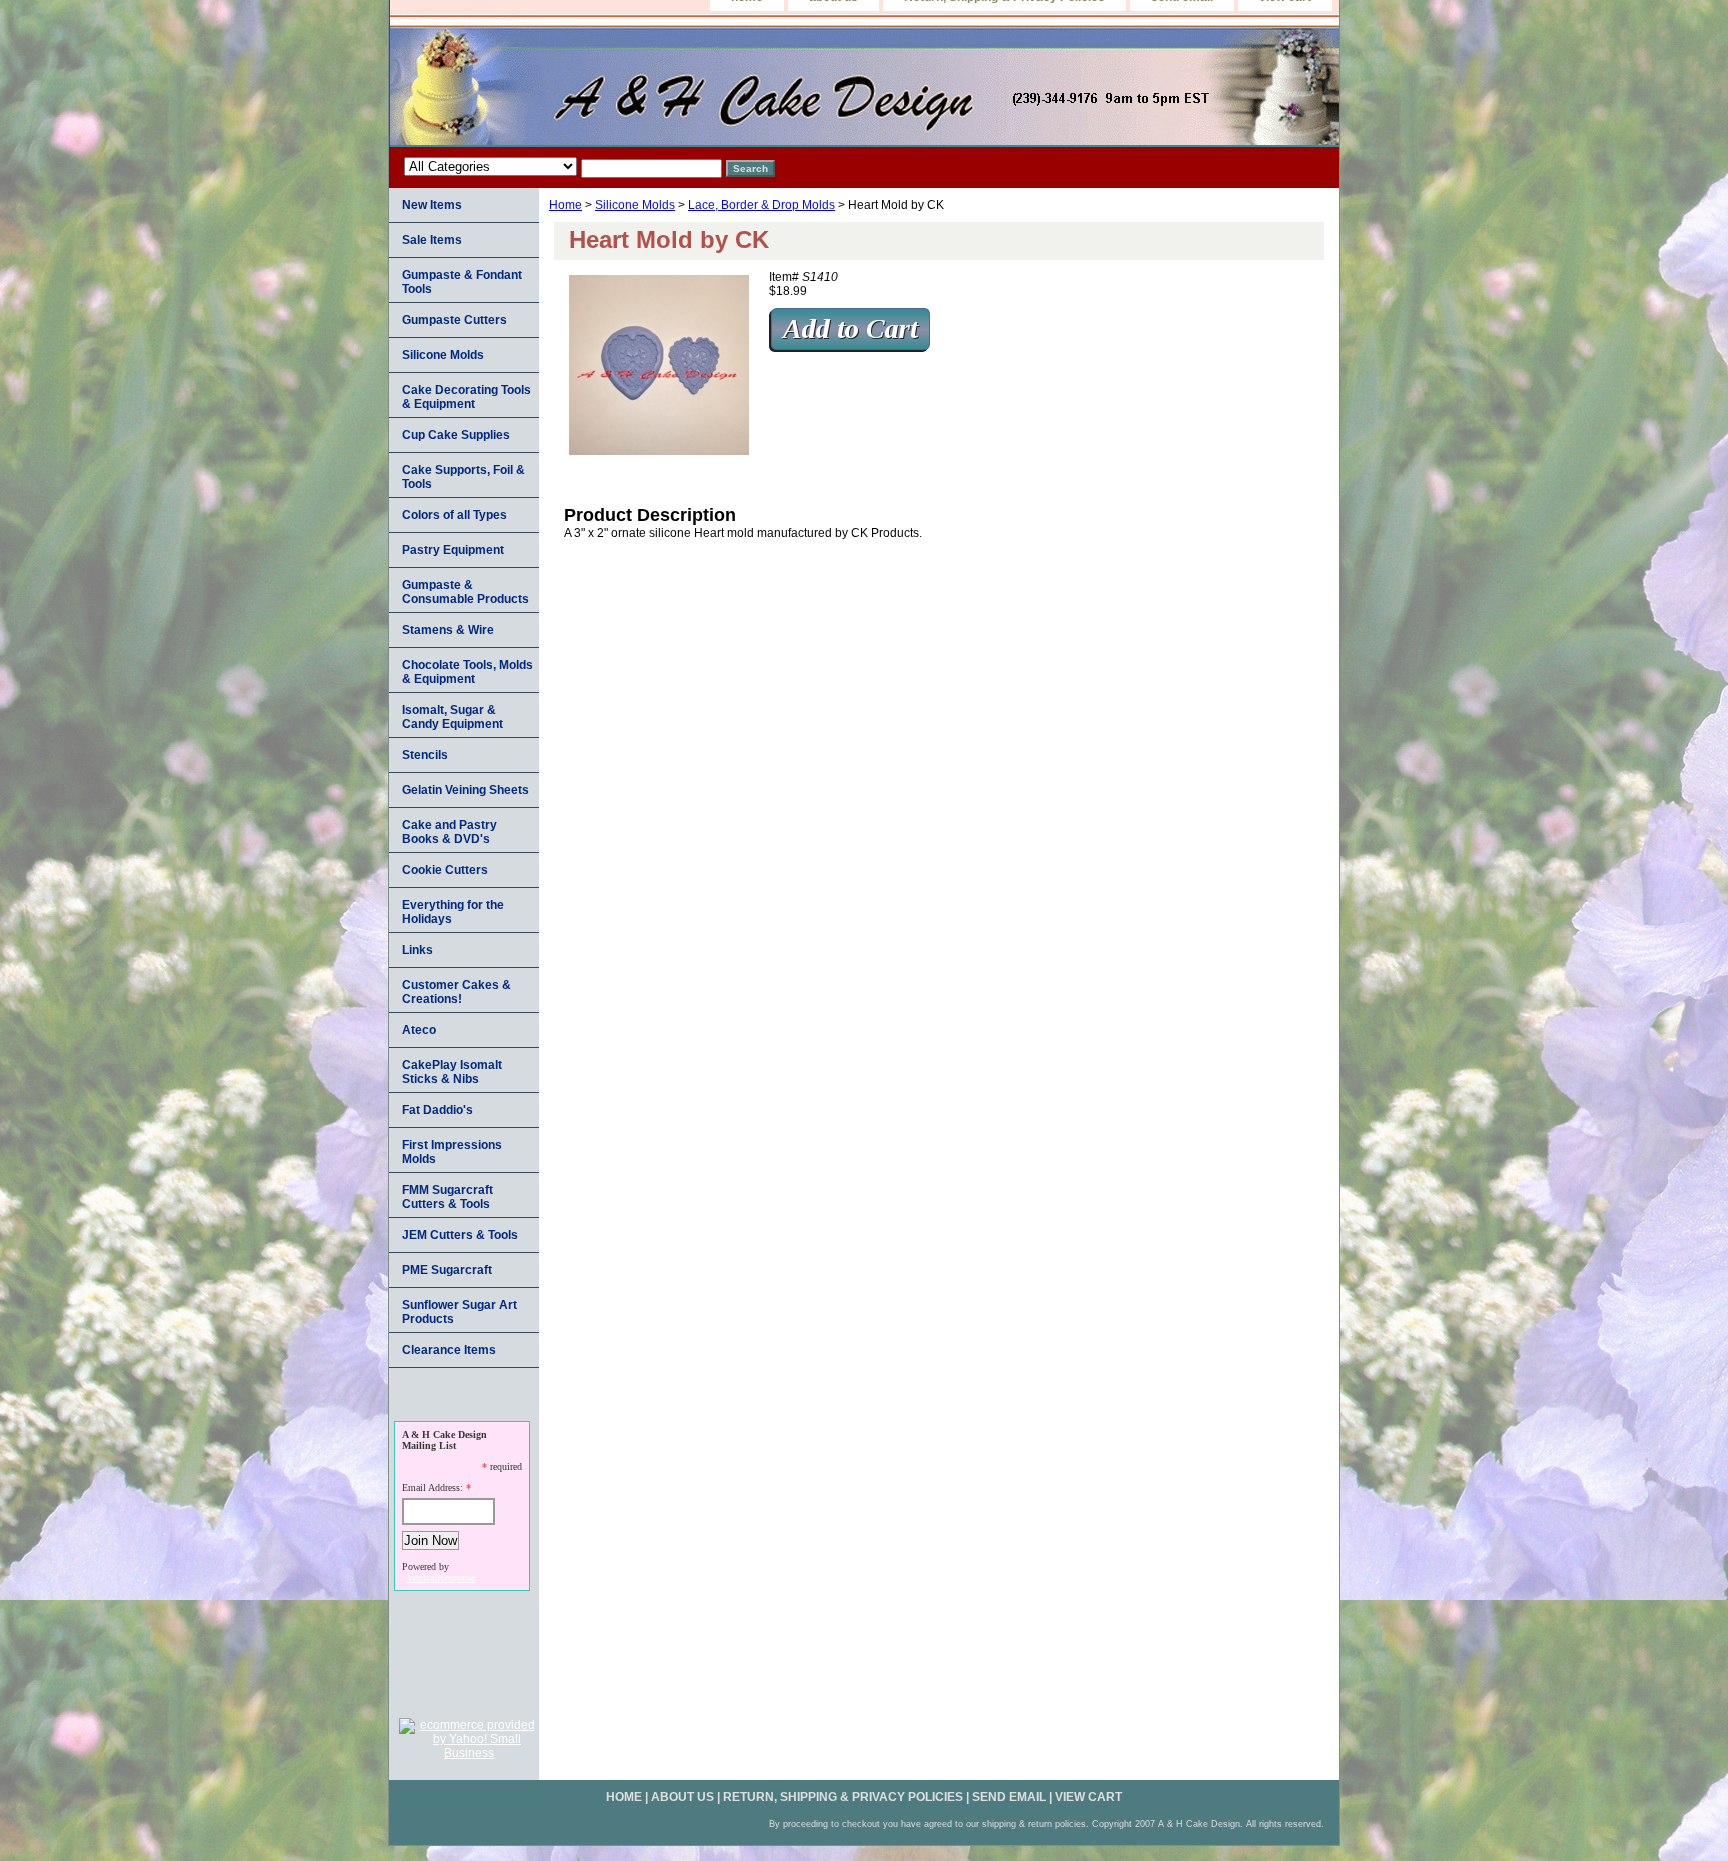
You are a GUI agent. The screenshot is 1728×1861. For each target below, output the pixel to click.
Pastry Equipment (453, 550)
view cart (1088, 1797)
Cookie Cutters (445, 870)
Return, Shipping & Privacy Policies (843, 1797)
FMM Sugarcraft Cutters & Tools (447, 1197)
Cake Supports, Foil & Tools (463, 477)
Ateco (419, 1030)
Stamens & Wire (448, 630)
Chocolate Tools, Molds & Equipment (467, 672)
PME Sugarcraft (447, 1270)
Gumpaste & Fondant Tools (462, 282)
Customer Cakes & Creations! (456, 992)
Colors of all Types (454, 515)
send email (1009, 1797)
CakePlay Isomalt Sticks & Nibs (452, 1072)
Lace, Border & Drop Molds (761, 205)
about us (682, 1797)
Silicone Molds (635, 205)
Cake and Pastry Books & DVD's (449, 832)
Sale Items (432, 240)
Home (565, 205)
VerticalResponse (441, 1577)
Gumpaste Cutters (454, 320)
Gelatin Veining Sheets (465, 790)
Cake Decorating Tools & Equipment (466, 397)
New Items (432, 205)
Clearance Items (449, 1350)
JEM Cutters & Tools (460, 1235)
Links (417, 950)
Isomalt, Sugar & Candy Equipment (452, 717)
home (624, 1797)
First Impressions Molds (452, 1152)
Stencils (425, 755)
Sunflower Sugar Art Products (459, 1312)
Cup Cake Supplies (456, 435)
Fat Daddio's (437, 1110)
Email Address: (432, 1487)
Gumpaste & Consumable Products (465, 592)
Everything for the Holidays (453, 912)
